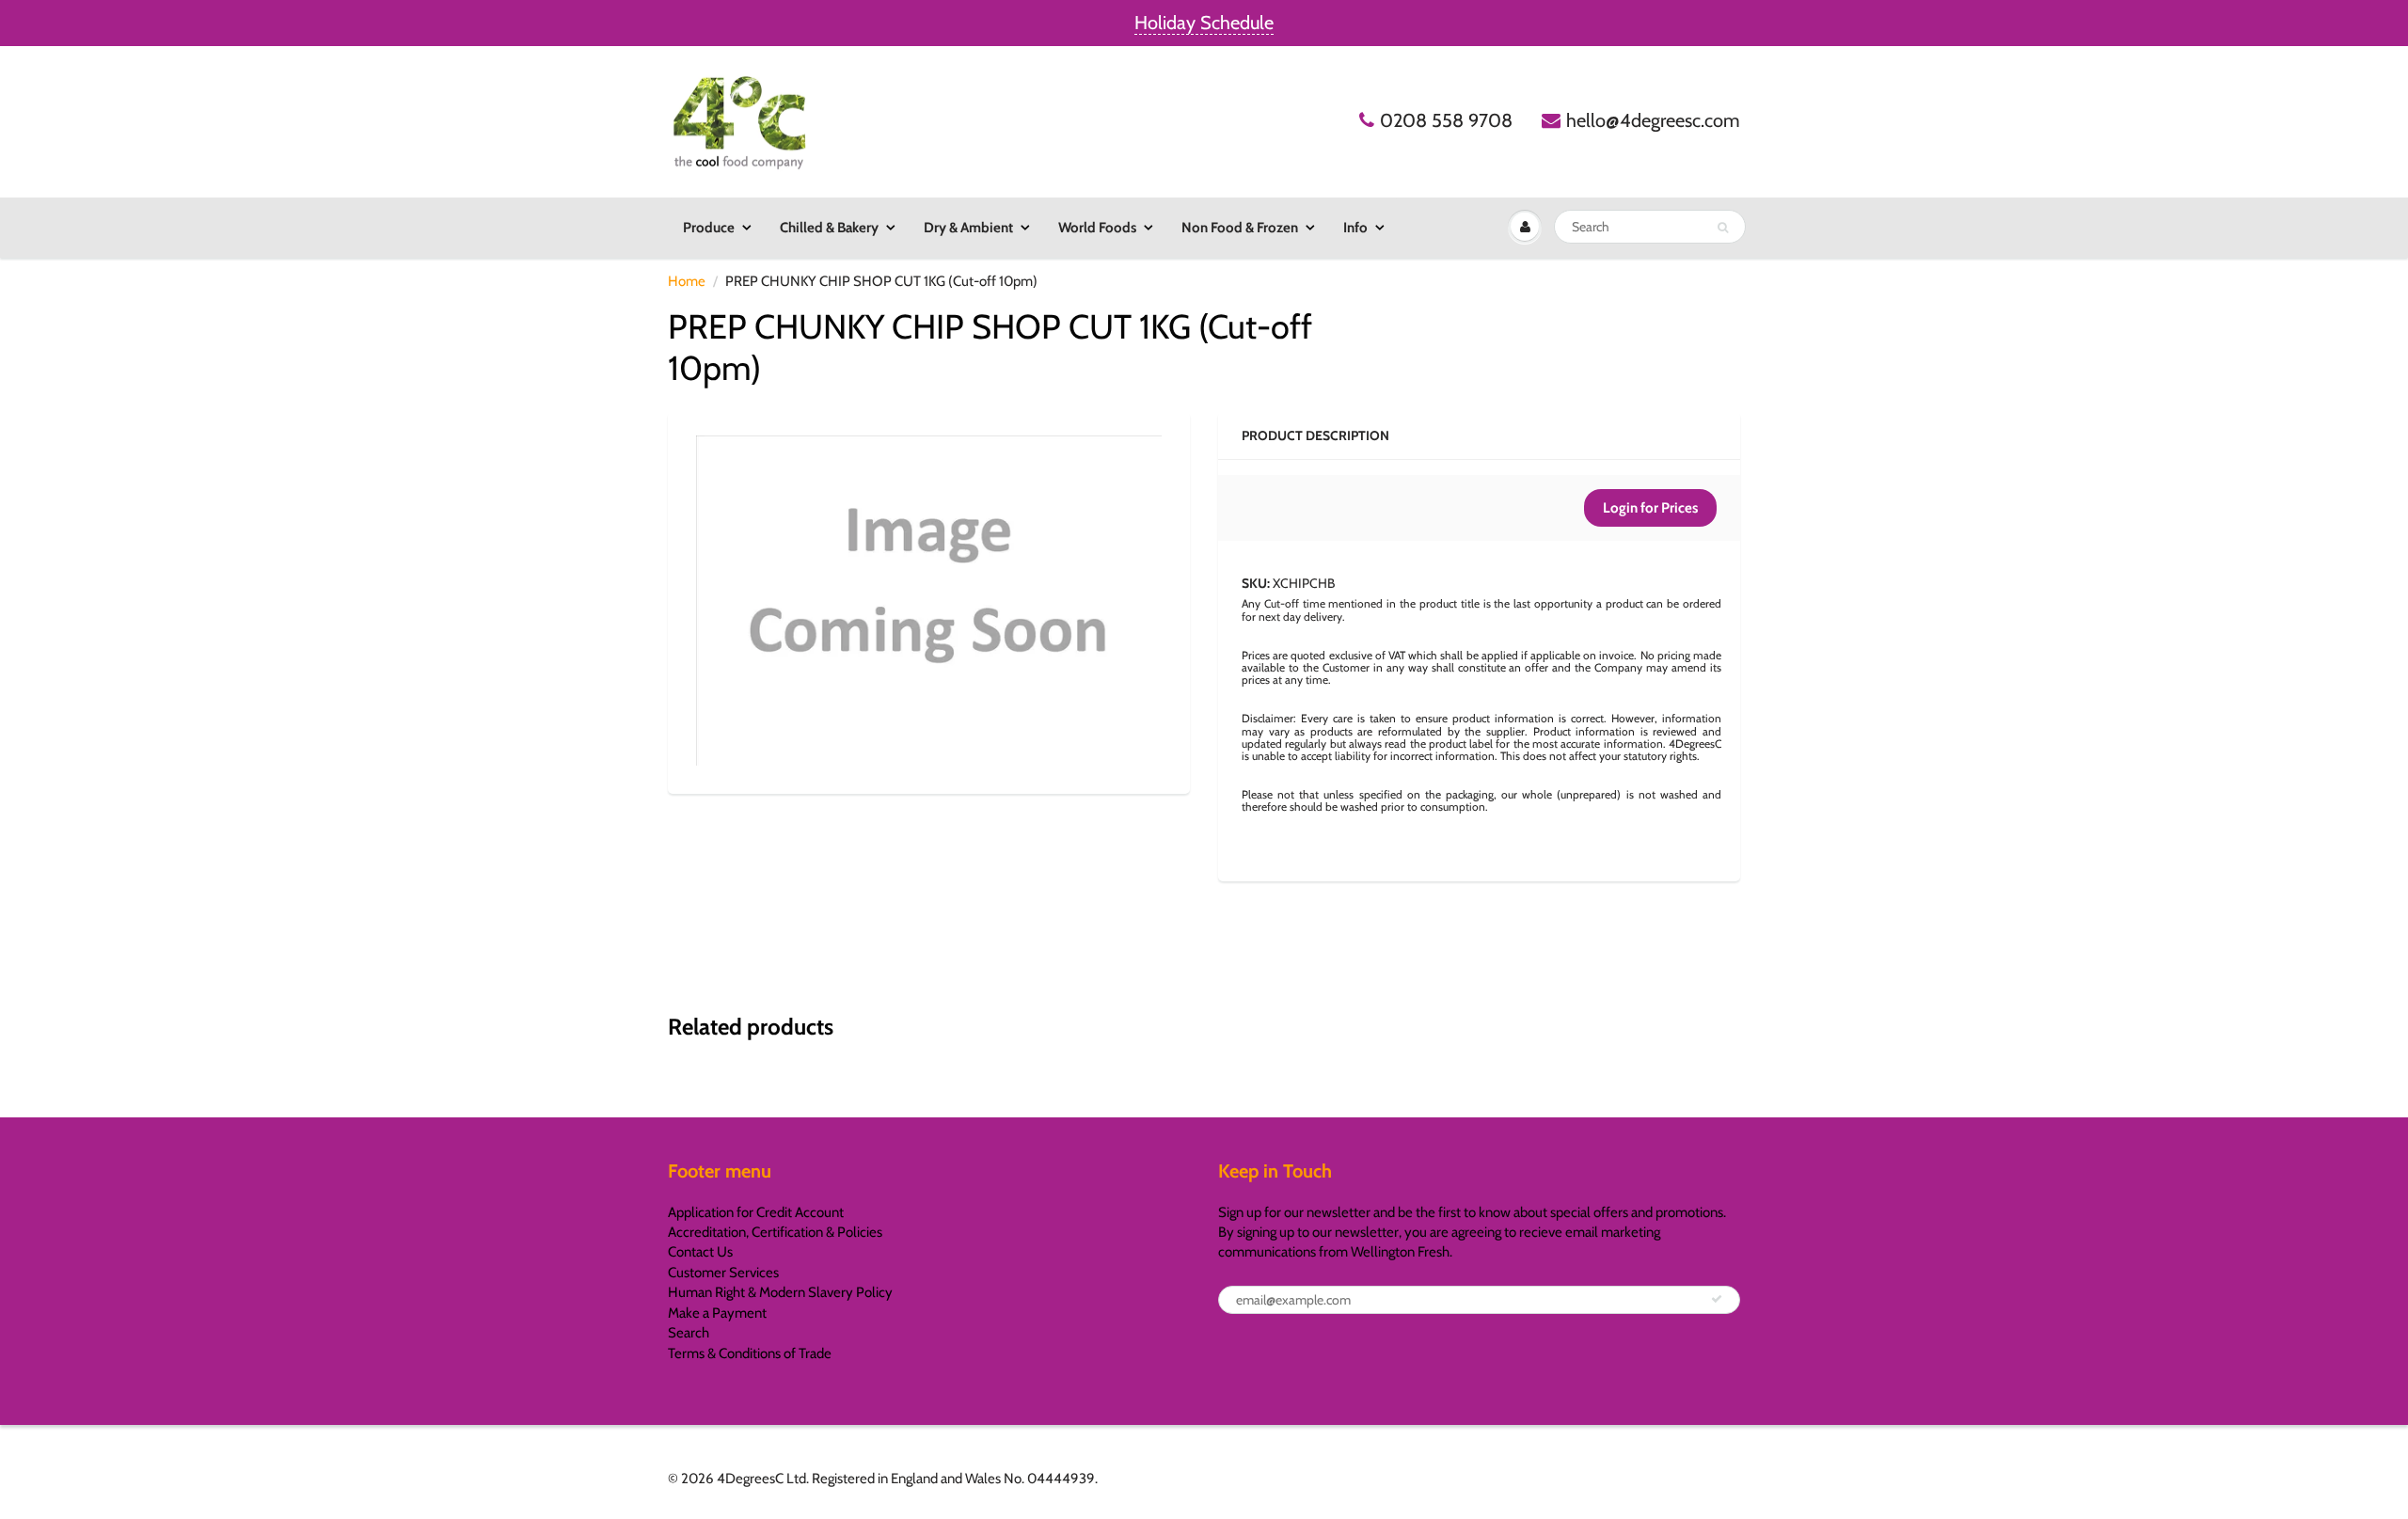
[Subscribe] (1717, 1299)
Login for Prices (1650, 508)
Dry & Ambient (968, 228)
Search (689, 1333)
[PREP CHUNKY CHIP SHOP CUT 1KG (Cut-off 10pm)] (929, 600)
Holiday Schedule (1204, 23)
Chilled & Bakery (829, 228)
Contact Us (700, 1252)
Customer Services (723, 1273)
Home (687, 281)
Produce (709, 228)
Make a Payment (717, 1313)
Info (1355, 228)
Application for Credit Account (756, 1212)
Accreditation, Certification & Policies (775, 1232)
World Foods (1097, 228)
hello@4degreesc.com (1653, 120)
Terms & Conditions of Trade (750, 1353)
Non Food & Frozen (1240, 228)
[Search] (1723, 228)
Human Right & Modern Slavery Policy (780, 1292)
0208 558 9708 (1446, 120)
